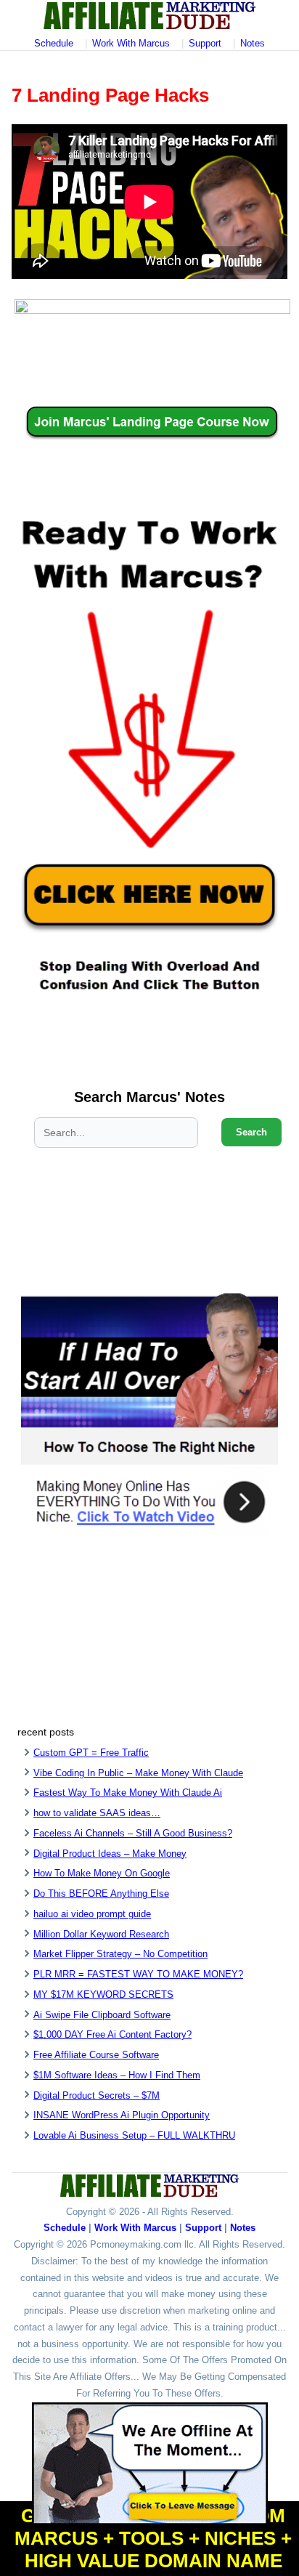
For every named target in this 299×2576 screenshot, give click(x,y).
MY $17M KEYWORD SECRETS (103, 1994)
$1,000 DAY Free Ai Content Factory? (112, 2034)
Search (251, 1132)
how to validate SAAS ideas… (97, 1813)
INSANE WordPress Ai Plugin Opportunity (122, 2115)
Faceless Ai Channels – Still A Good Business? (133, 1833)
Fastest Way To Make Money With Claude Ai (128, 1793)
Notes (253, 43)
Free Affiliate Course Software (96, 2055)
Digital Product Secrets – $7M (97, 2095)
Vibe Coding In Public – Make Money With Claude (138, 1773)
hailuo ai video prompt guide (92, 1914)
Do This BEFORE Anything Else (101, 1893)
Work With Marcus (131, 43)
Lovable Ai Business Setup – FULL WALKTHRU (134, 2135)
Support (205, 43)
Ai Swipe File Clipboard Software (102, 2015)
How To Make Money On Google (102, 1873)
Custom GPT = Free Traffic (91, 1753)
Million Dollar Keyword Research (101, 1934)
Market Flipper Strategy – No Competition (120, 1954)
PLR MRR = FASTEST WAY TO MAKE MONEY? (138, 1974)
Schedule (54, 43)
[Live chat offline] (150, 2464)
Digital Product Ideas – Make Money (110, 1854)
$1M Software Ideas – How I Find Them (117, 2075)
